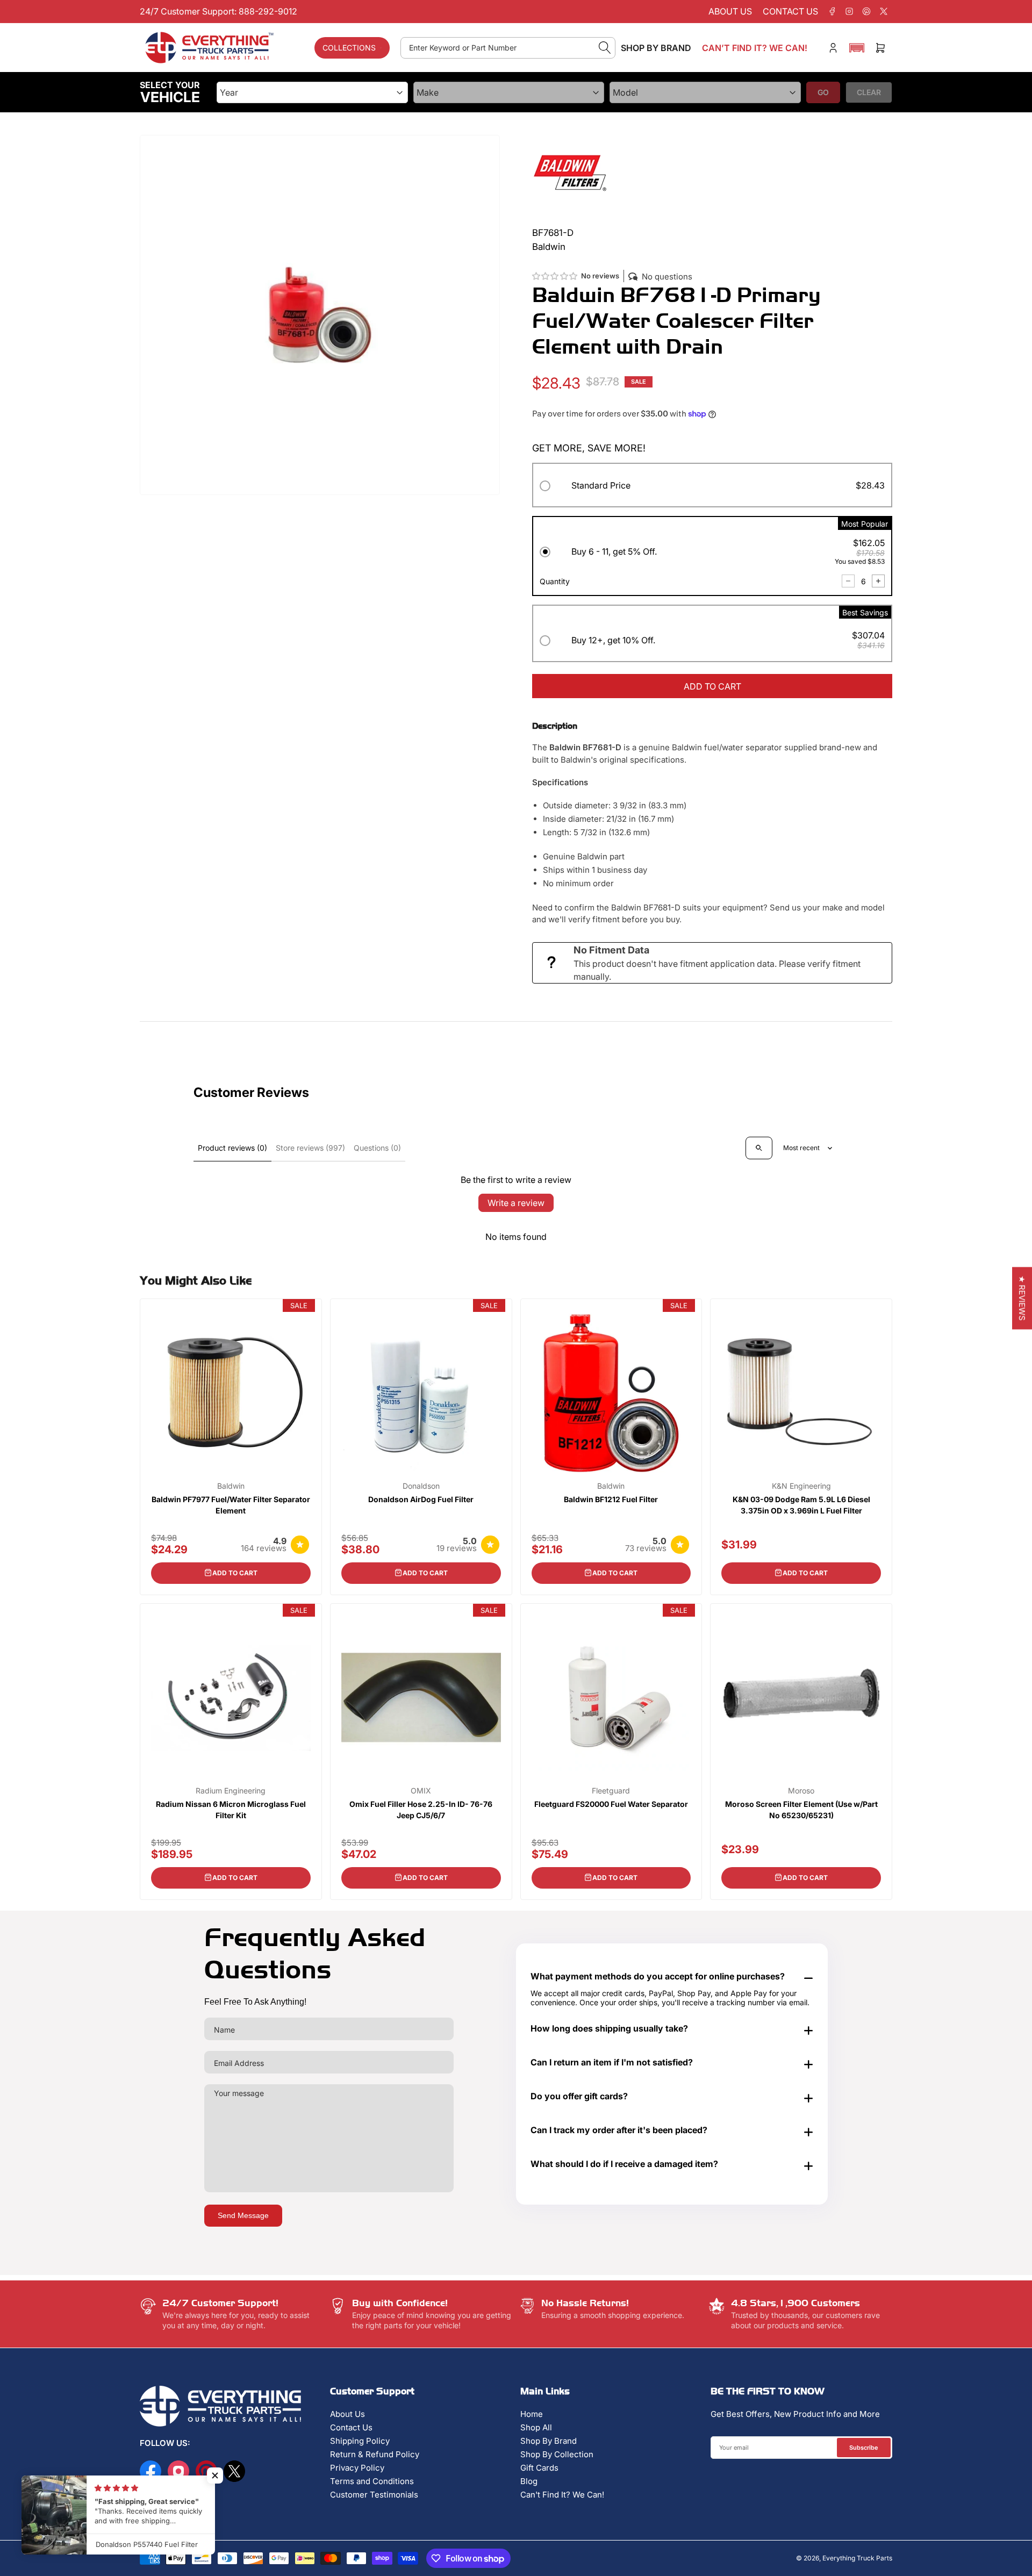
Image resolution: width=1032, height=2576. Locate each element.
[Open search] (759, 1148)
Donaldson (421, 1486)
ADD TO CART (712, 686)
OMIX (421, 1791)
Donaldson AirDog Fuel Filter (421, 1499)
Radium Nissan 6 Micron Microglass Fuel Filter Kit (231, 1810)
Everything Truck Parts (857, 2558)
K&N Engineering (801, 1486)
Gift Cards (539, 2468)
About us (730, 11)
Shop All (536, 2427)
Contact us (790, 11)
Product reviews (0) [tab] (232, 1148)
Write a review (516, 1203)
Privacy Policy (357, 2468)
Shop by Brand (656, 48)
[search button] (605, 48)
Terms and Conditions (372, 2481)
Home (532, 2414)
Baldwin (231, 1486)
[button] (857, 48)
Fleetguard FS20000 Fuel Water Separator (611, 1804)
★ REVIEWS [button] (1022, 1298)
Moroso (801, 1791)
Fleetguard (611, 1791)
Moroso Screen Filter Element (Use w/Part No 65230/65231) (801, 1810)
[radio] (712, 487)
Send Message (243, 2215)
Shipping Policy (360, 2441)
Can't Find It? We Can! (562, 2495)
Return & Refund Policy (375, 2454)
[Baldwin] (570, 172)
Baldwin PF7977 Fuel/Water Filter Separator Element (231, 1505)
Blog (529, 2481)
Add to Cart (235, 1573)
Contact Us (351, 2427)
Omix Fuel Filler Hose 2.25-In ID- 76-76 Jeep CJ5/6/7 (421, 1810)
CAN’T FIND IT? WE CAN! (755, 48)
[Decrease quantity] (848, 581)
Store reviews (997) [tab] (310, 1148)
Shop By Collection (557, 2454)
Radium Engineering (231, 1791)
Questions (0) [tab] (377, 1148)
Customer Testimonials (374, 2495)
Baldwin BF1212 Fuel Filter (611, 1499)
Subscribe (864, 2448)
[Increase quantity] (878, 581)
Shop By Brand (549, 2441)
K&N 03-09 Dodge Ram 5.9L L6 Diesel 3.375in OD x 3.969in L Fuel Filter (801, 1505)
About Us (347, 2414)
